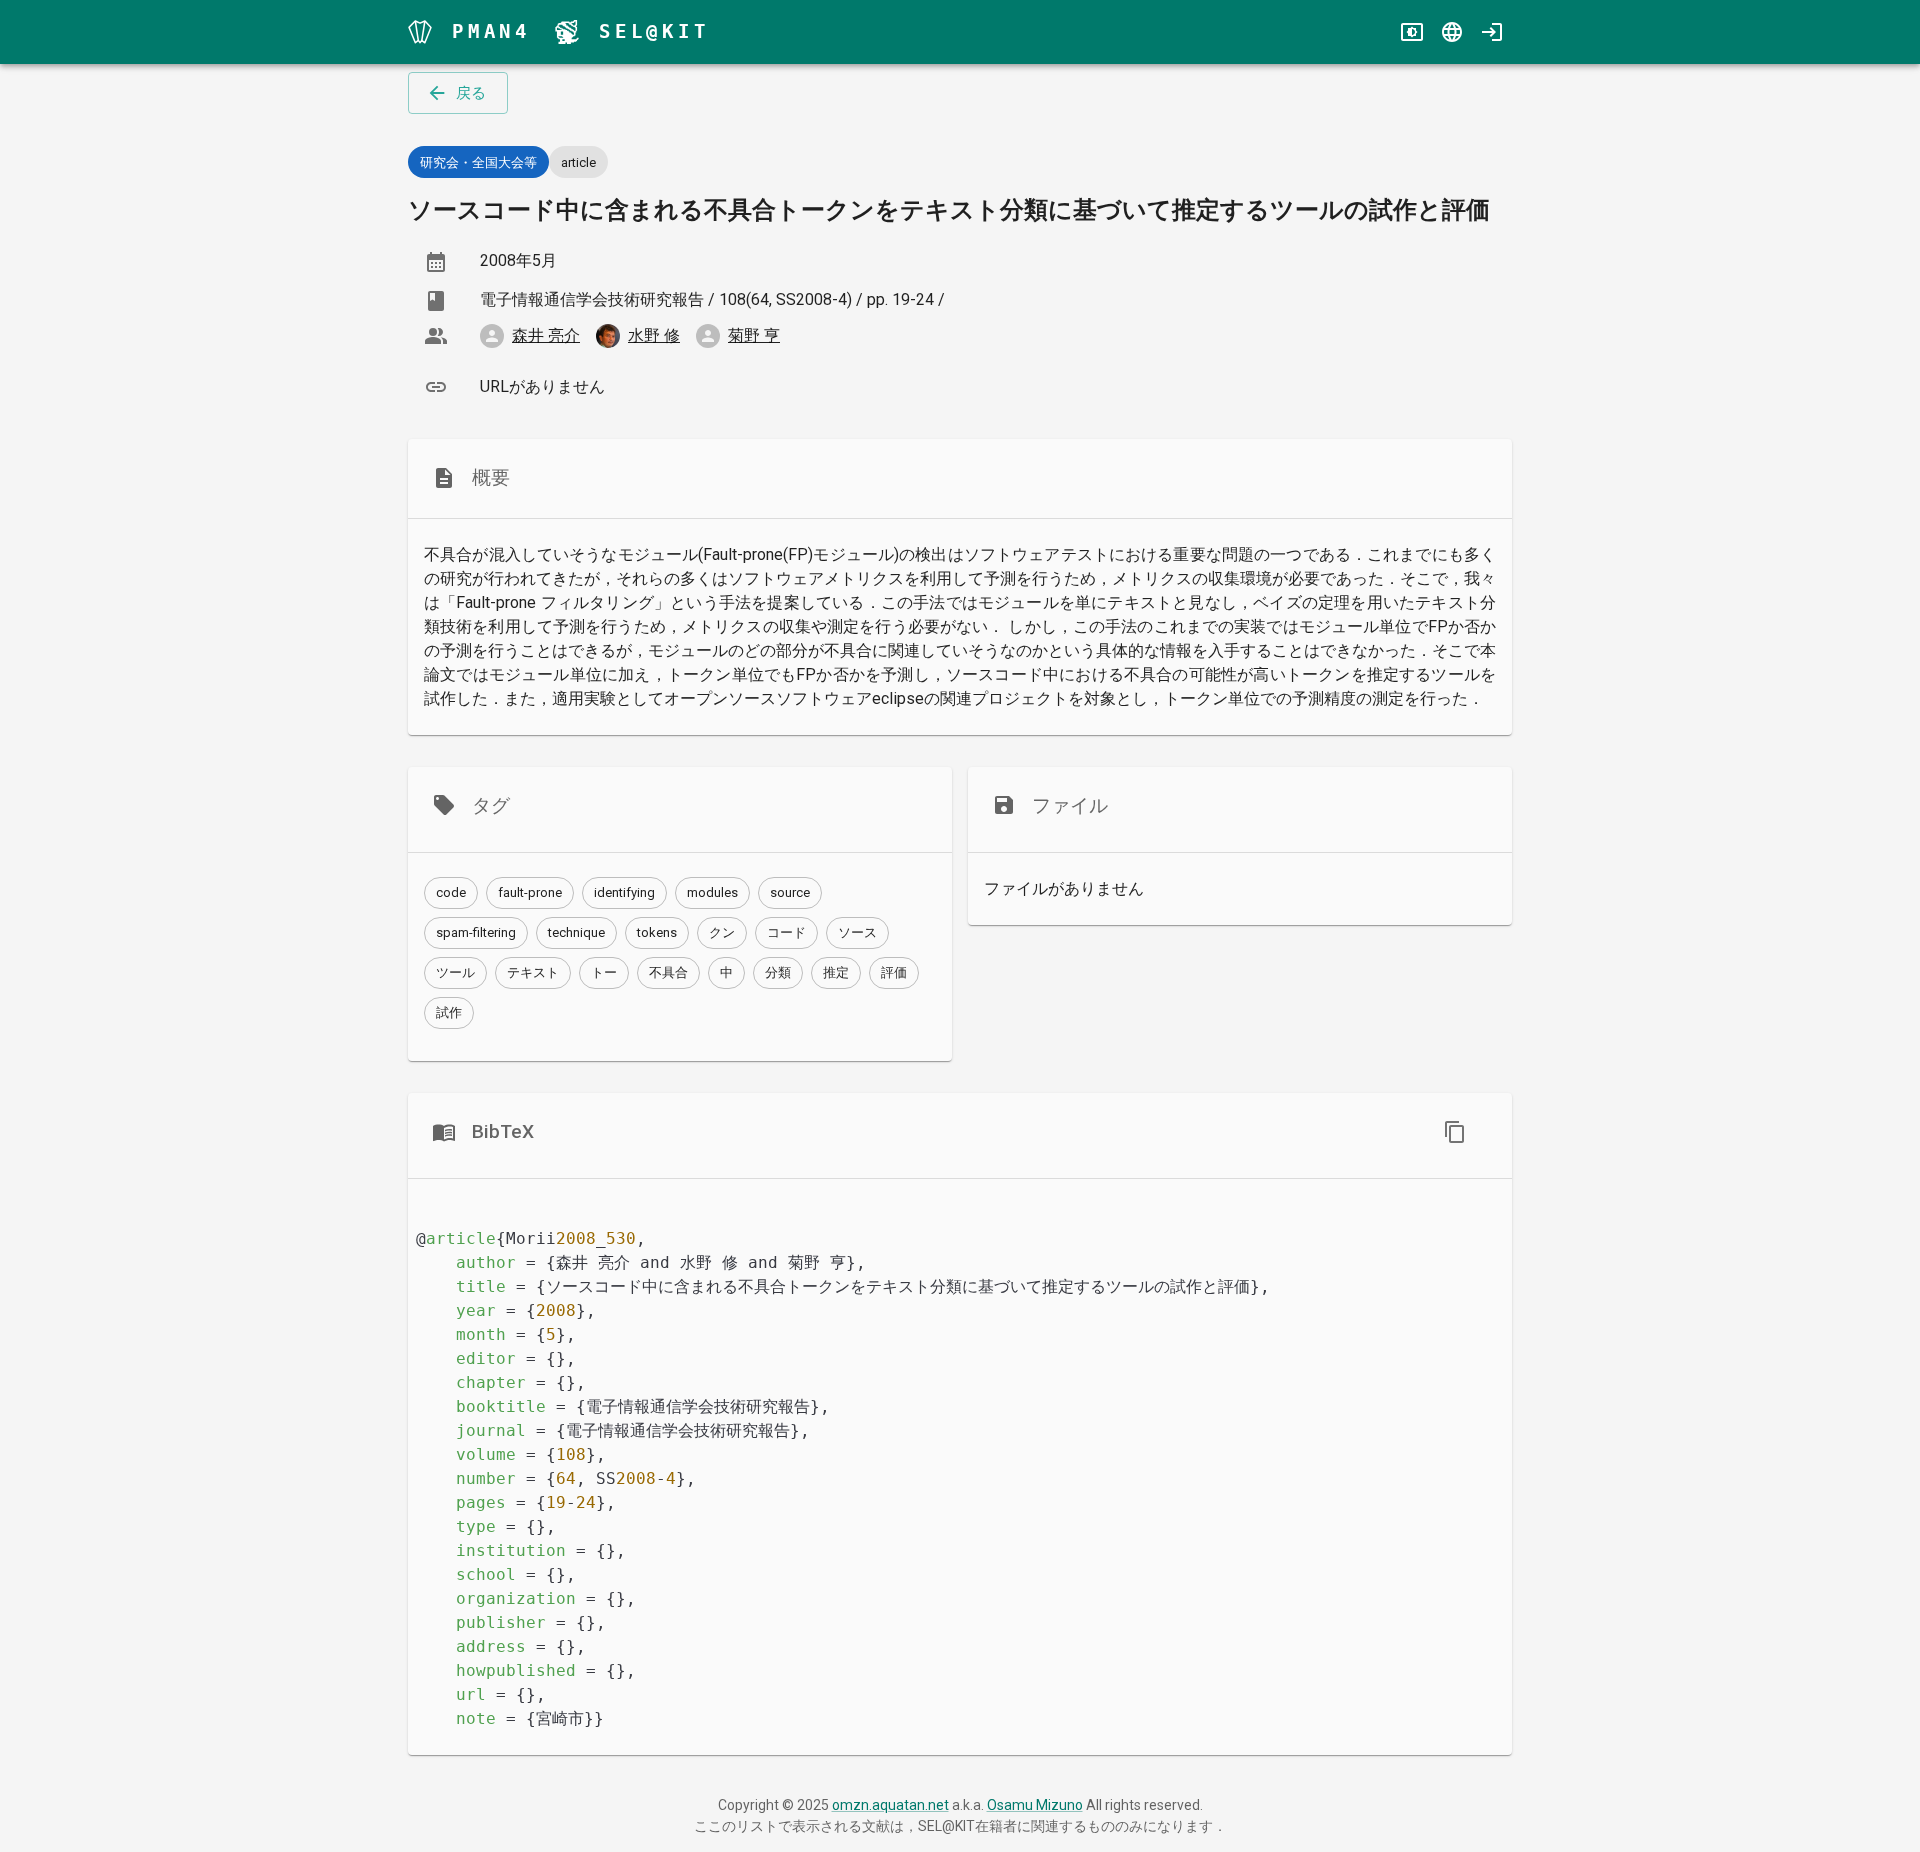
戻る (471, 93)
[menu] (420, 32)
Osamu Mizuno (1035, 1805)
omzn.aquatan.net (890, 1805)
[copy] (1455, 1132)
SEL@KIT (654, 31)
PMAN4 (491, 31)
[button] (451, 893)
